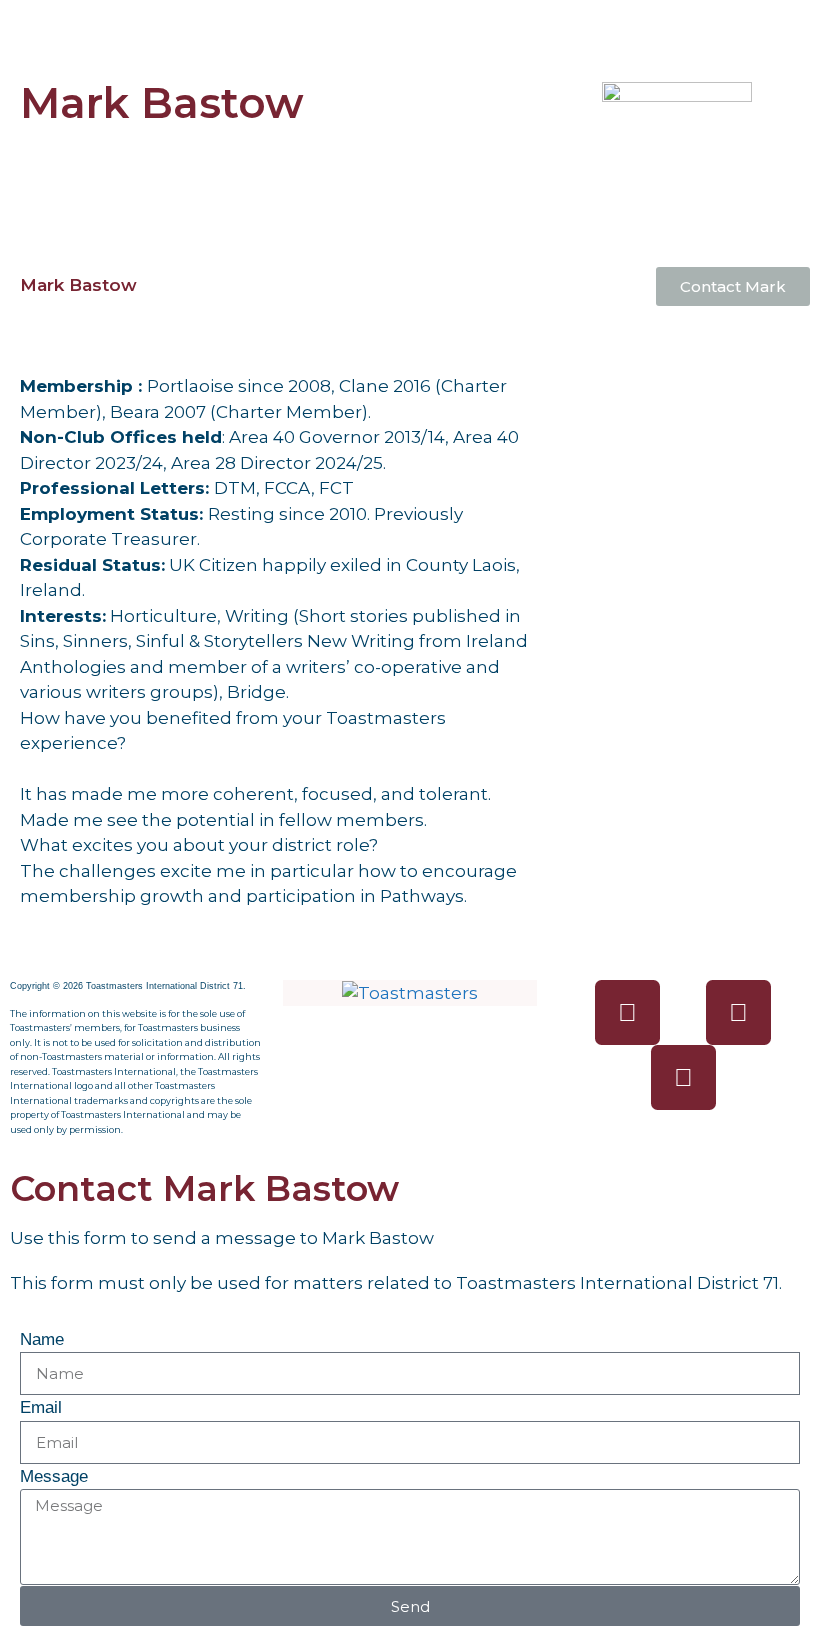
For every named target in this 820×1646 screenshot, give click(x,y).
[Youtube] (683, 1077)
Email (41, 1407)
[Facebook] (627, 1012)
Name (42, 1339)
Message (54, 1476)
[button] (410, 28)
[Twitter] (738, 1012)
